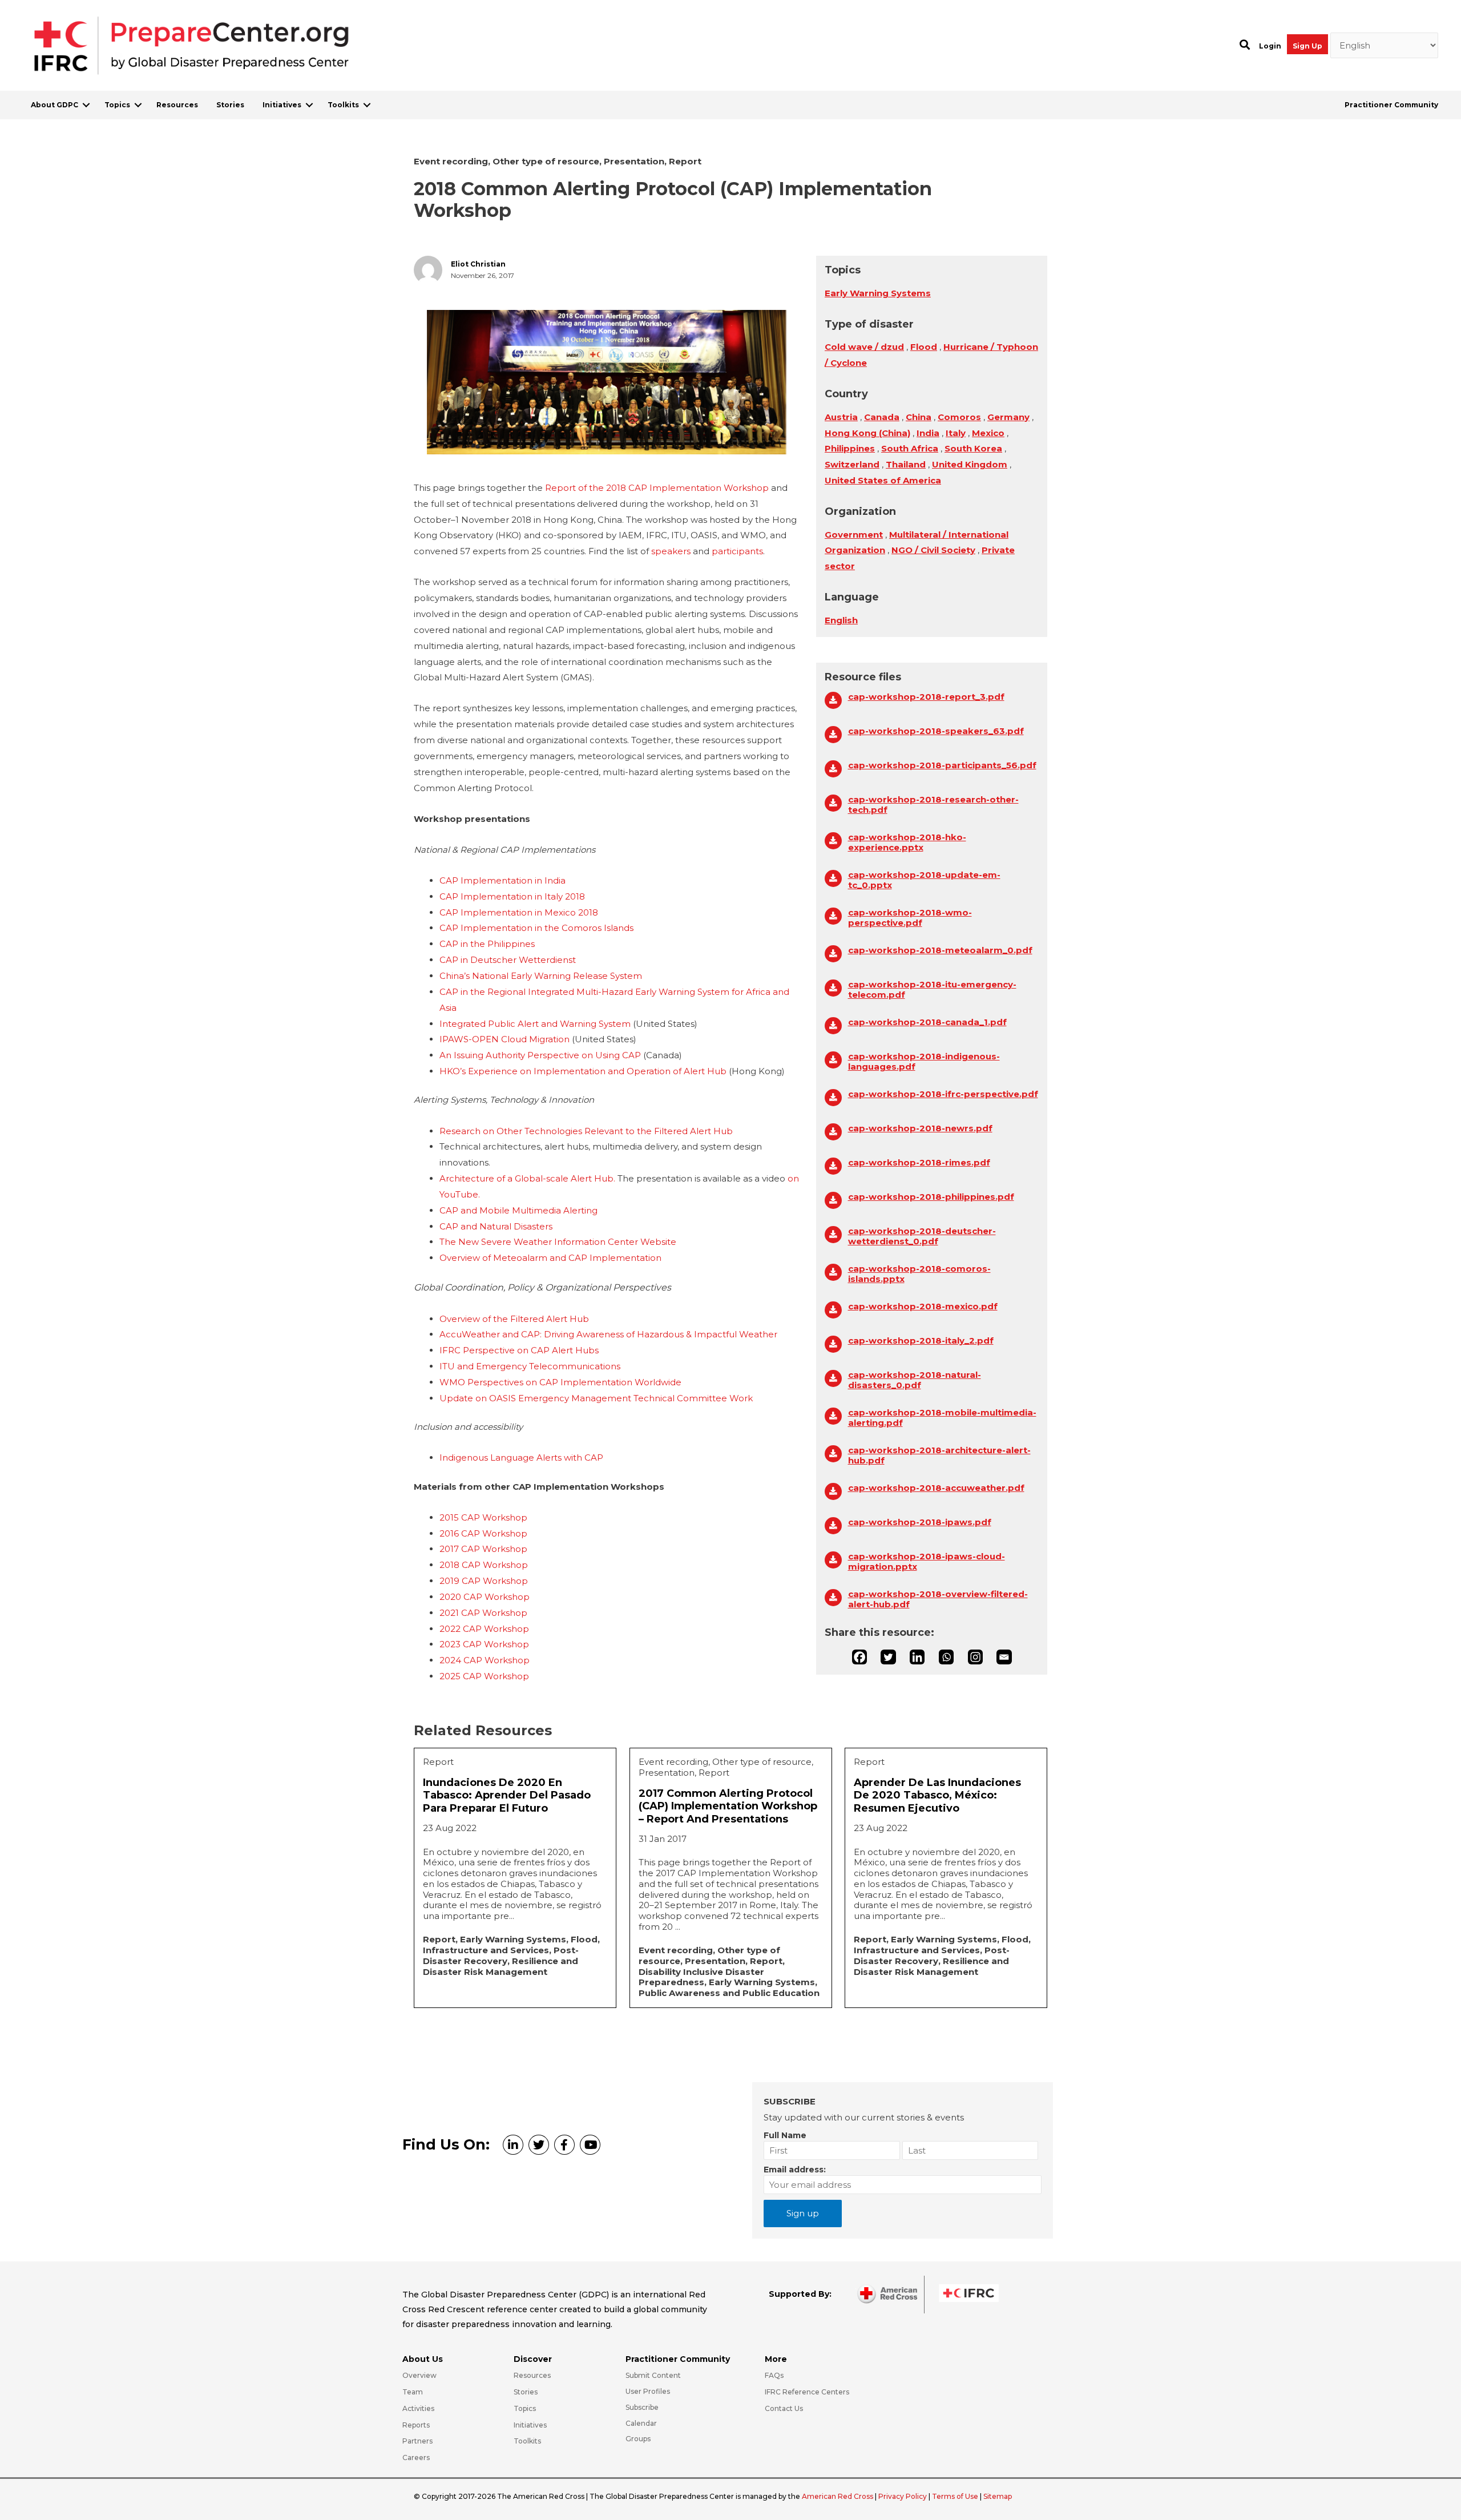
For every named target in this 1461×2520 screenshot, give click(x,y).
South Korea (973, 448)
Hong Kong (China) (867, 433)
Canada (882, 417)
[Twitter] (888, 1657)
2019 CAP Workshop (484, 1581)
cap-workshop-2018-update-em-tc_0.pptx (924, 880)
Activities (418, 2408)
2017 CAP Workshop (483, 1549)
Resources (177, 105)
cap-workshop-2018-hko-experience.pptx (907, 842)
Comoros (959, 417)
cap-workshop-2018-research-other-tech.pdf (933, 805)
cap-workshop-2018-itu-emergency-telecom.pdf (932, 990)
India (928, 433)
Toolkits (343, 105)
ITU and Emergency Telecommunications (530, 1366)
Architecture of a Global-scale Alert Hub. (528, 1178)
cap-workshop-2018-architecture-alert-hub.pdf (939, 1455)
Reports (416, 2425)
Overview (419, 2375)
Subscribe (642, 2407)
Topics (117, 105)
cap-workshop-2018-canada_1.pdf (927, 1022)
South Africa (910, 448)
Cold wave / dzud (864, 347)
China (919, 417)
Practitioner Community (1391, 105)
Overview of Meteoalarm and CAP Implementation (550, 1258)
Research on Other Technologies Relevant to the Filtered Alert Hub (586, 1131)
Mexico (988, 433)
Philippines (850, 448)
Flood (924, 347)
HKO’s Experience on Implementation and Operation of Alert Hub (583, 1071)
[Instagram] (975, 1657)
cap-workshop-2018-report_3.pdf (926, 697)
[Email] (1004, 1657)
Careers (416, 2457)
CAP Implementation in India (503, 880)
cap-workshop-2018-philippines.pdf (931, 1197)
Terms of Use (955, 2496)
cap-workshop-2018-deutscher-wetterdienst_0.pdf (922, 1236)
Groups (638, 2439)
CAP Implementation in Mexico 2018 (519, 912)
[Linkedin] (917, 1657)
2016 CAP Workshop (483, 1533)
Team (413, 2392)
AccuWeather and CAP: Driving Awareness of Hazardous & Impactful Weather (608, 1334)
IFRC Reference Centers (807, 2392)
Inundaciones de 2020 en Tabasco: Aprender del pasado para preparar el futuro (507, 1795)
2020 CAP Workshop (485, 1597)
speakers (671, 551)
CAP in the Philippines (487, 944)
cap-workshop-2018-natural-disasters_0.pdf (915, 1380)
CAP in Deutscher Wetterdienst (508, 960)
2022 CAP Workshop (484, 1629)
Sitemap (998, 2496)
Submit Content (653, 2375)
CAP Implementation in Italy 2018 (512, 896)
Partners (417, 2441)
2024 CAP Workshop (485, 1660)
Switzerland (852, 464)
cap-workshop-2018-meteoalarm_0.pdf (940, 950)
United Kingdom (970, 464)
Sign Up (1307, 46)
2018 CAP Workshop (484, 1565)
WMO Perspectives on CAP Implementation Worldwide (560, 1382)
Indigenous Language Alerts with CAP (521, 1457)
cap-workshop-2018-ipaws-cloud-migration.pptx (927, 1562)
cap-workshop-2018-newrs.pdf (920, 1128)
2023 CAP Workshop (484, 1644)
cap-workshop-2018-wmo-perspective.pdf (910, 918)
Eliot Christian (478, 264)
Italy (956, 433)
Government (854, 535)
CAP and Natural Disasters (496, 1226)
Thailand (906, 464)
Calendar (641, 2423)
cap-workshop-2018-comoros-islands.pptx (919, 1274)
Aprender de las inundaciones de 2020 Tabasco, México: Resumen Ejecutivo (937, 1795)
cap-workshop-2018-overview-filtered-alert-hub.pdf (938, 1599)
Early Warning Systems (878, 293)
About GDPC (55, 105)
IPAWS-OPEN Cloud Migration (505, 1039)
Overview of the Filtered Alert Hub (514, 1319)
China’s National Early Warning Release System (541, 976)
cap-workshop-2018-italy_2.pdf (921, 1341)
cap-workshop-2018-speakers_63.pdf (936, 731)
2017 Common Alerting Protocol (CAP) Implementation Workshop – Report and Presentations (728, 1806)
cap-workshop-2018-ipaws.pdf (920, 1522)
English (841, 620)
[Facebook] (859, 1657)
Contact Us (784, 2408)
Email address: (795, 2170)
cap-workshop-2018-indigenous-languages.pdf (924, 1062)
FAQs (774, 2375)
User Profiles (648, 2391)
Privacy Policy (903, 2496)
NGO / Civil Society (933, 550)
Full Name (785, 2135)
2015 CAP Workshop (483, 1517)
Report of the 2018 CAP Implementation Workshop (657, 488)
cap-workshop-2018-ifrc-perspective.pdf (943, 1094)
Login (1270, 46)
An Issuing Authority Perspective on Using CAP (540, 1055)
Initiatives (282, 105)
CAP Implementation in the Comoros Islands (536, 928)
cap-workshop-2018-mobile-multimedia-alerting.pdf (942, 1418)
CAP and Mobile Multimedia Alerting (518, 1210)
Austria (841, 417)
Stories (230, 105)
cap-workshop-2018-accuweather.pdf (936, 1488)
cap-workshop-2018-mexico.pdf (923, 1307)
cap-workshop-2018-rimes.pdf (919, 1163)
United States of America (883, 480)
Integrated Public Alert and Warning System (535, 1024)
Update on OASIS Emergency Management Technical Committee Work (596, 1398)
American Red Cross (838, 2496)
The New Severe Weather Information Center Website (558, 1242)
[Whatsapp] (946, 1657)
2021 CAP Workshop (483, 1613)
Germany (1008, 417)
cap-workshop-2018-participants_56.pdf (942, 765)
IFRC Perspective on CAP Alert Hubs (519, 1350)
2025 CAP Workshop (484, 1676)
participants (737, 551)
